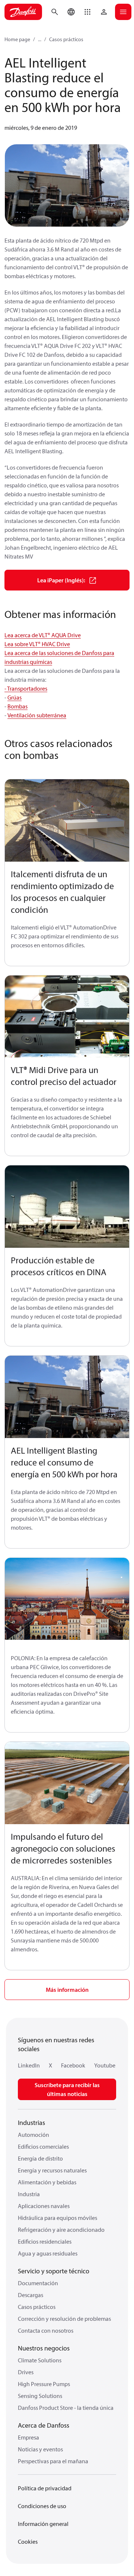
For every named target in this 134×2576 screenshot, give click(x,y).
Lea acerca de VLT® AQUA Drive (43, 635)
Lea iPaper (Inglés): (61, 580)
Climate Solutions (40, 2360)
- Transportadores (26, 688)
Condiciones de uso (42, 2506)
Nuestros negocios (44, 2348)
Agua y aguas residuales (48, 2253)
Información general (43, 2524)
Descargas (31, 2295)
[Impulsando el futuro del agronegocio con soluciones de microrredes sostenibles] (67, 1783)
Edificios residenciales (45, 2241)
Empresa (28, 2437)
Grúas (15, 697)
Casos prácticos (66, 39)
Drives (26, 2372)
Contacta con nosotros (46, 2330)
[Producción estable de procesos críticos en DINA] (67, 1207)
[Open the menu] (123, 12)
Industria (29, 2194)
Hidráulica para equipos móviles (58, 2218)
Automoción (33, 2135)
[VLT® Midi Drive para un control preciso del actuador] (67, 1017)
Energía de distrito (40, 2158)
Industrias (31, 2123)
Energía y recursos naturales (52, 2170)
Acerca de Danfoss (44, 2425)
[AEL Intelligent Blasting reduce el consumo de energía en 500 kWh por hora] (67, 1397)
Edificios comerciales (43, 2146)
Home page (17, 39)
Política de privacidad (45, 2488)
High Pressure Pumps (44, 2384)
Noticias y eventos (40, 2449)
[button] (87, 12)
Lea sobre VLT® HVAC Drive (37, 644)
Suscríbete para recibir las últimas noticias (67, 2089)
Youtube (105, 2065)
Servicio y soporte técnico (54, 2271)
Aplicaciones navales (44, 2206)
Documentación (38, 2283)
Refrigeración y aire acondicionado (61, 2230)
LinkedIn (29, 2065)
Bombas (17, 706)
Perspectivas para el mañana (53, 2461)
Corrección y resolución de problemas (64, 2319)
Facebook (73, 2065)
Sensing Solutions (40, 2396)
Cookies (28, 2542)
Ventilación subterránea (37, 715)
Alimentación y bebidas (47, 2182)
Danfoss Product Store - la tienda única (66, 2408)
